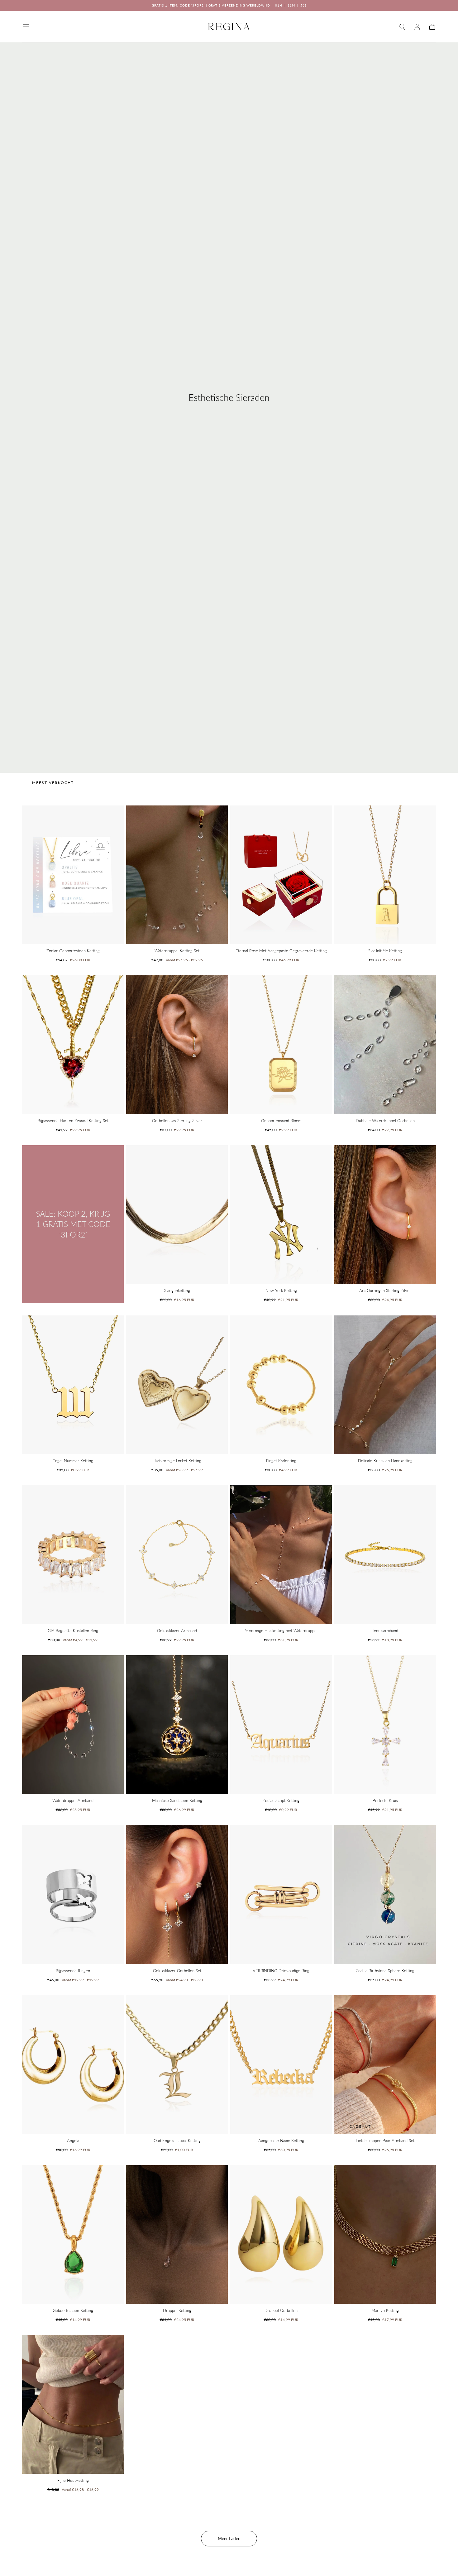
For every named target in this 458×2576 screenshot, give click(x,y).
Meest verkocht (53, 783)
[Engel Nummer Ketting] (73, 1385)
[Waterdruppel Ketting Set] (177, 875)
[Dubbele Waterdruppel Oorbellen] (385, 1045)
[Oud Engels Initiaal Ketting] (177, 2065)
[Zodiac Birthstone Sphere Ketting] (385, 1894)
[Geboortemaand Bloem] (281, 1045)
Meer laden (229, 2538)
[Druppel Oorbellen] (281, 2235)
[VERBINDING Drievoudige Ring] (281, 1894)
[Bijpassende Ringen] (73, 1894)
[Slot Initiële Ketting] (385, 875)
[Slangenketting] (177, 1215)
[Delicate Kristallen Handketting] (385, 1385)
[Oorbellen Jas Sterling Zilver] (177, 1045)
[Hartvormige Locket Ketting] (177, 1385)
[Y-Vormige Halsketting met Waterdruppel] (281, 1555)
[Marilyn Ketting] (385, 2235)
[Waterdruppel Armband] (73, 1725)
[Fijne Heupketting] (73, 2404)
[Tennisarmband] (385, 1555)
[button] (26, 27)
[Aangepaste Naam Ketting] (281, 2065)
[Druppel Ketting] (177, 2235)
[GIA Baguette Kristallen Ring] (73, 1555)
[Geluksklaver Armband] (177, 1555)
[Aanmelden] (417, 27)
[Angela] (73, 2065)
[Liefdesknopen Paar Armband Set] (385, 2065)
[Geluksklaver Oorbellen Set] (177, 1894)
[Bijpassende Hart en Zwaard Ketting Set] (73, 1045)
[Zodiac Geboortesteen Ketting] (73, 875)
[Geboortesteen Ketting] (73, 2235)
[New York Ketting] (281, 1215)
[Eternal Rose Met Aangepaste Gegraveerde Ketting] (281, 875)
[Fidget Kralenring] (281, 1385)
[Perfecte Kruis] (385, 1725)
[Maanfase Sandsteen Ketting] (177, 1725)
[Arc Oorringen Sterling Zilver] (385, 1215)
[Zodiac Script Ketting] (281, 1725)
